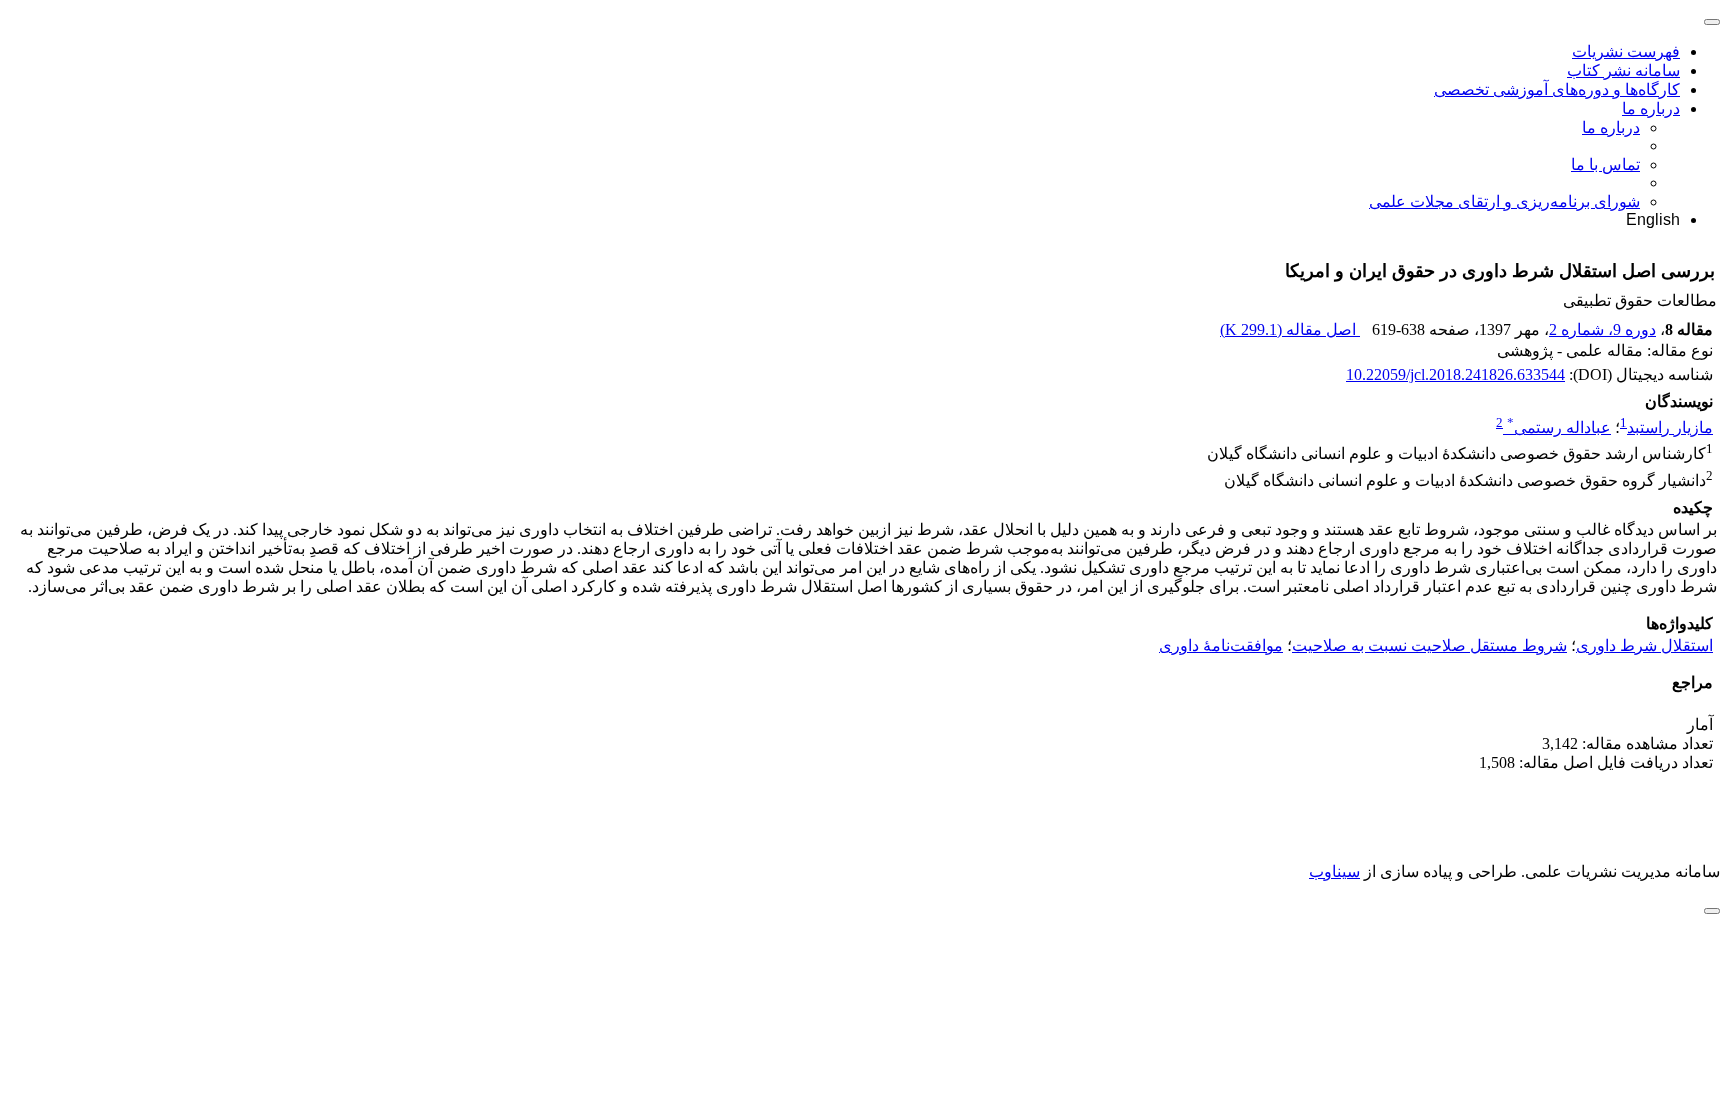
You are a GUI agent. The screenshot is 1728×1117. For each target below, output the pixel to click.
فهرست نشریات (1626, 51)
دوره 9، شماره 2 (1602, 329)
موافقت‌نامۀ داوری (1221, 645)
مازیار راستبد (1670, 427)
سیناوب (1334, 871)
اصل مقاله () (1290, 329)
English (1653, 219)
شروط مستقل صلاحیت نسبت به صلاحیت (1429, 645)
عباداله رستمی (1559, 427)
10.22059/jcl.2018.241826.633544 (1455, 374)
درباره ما (1651, 108)
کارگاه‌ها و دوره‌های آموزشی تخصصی (1557, 89)
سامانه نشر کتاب (1623, 70)
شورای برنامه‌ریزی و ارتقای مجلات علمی (1504, 201)
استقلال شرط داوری (1644, 645)
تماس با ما (1605, 164)
